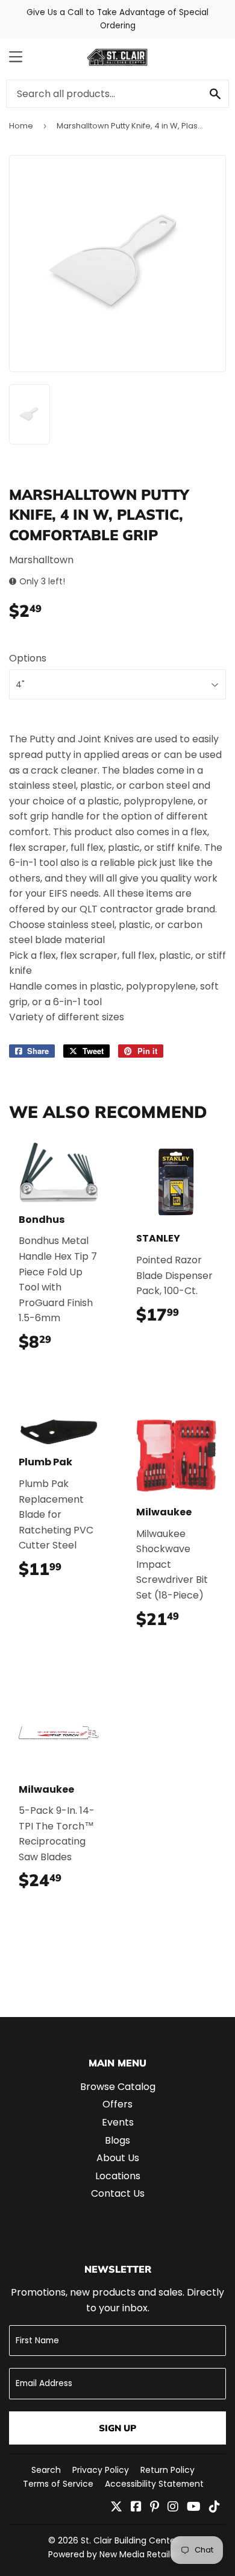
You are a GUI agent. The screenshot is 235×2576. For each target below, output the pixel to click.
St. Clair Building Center (130, 2540)
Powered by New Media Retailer (113, 2554)
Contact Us (118, 2193)
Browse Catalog (118, 2087)
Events (118, 2122)
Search (46, 2470)
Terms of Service (58, 2484)
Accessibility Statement (154, 2484)
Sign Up (117, 2428)
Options (28, 658)
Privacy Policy (101, 2470)
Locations (118, 2176)
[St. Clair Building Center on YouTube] (194, 2508)
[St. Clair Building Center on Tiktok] (215, 2508)
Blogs (117, 2140)
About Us (118, 2158)
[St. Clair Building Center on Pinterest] (155, 2508)
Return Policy (168, 2470)
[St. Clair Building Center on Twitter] (116, 2508)
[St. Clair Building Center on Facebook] (136, 2508)
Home (21, 126)
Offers (117, 2104)
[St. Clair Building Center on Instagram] (173, 2508)
